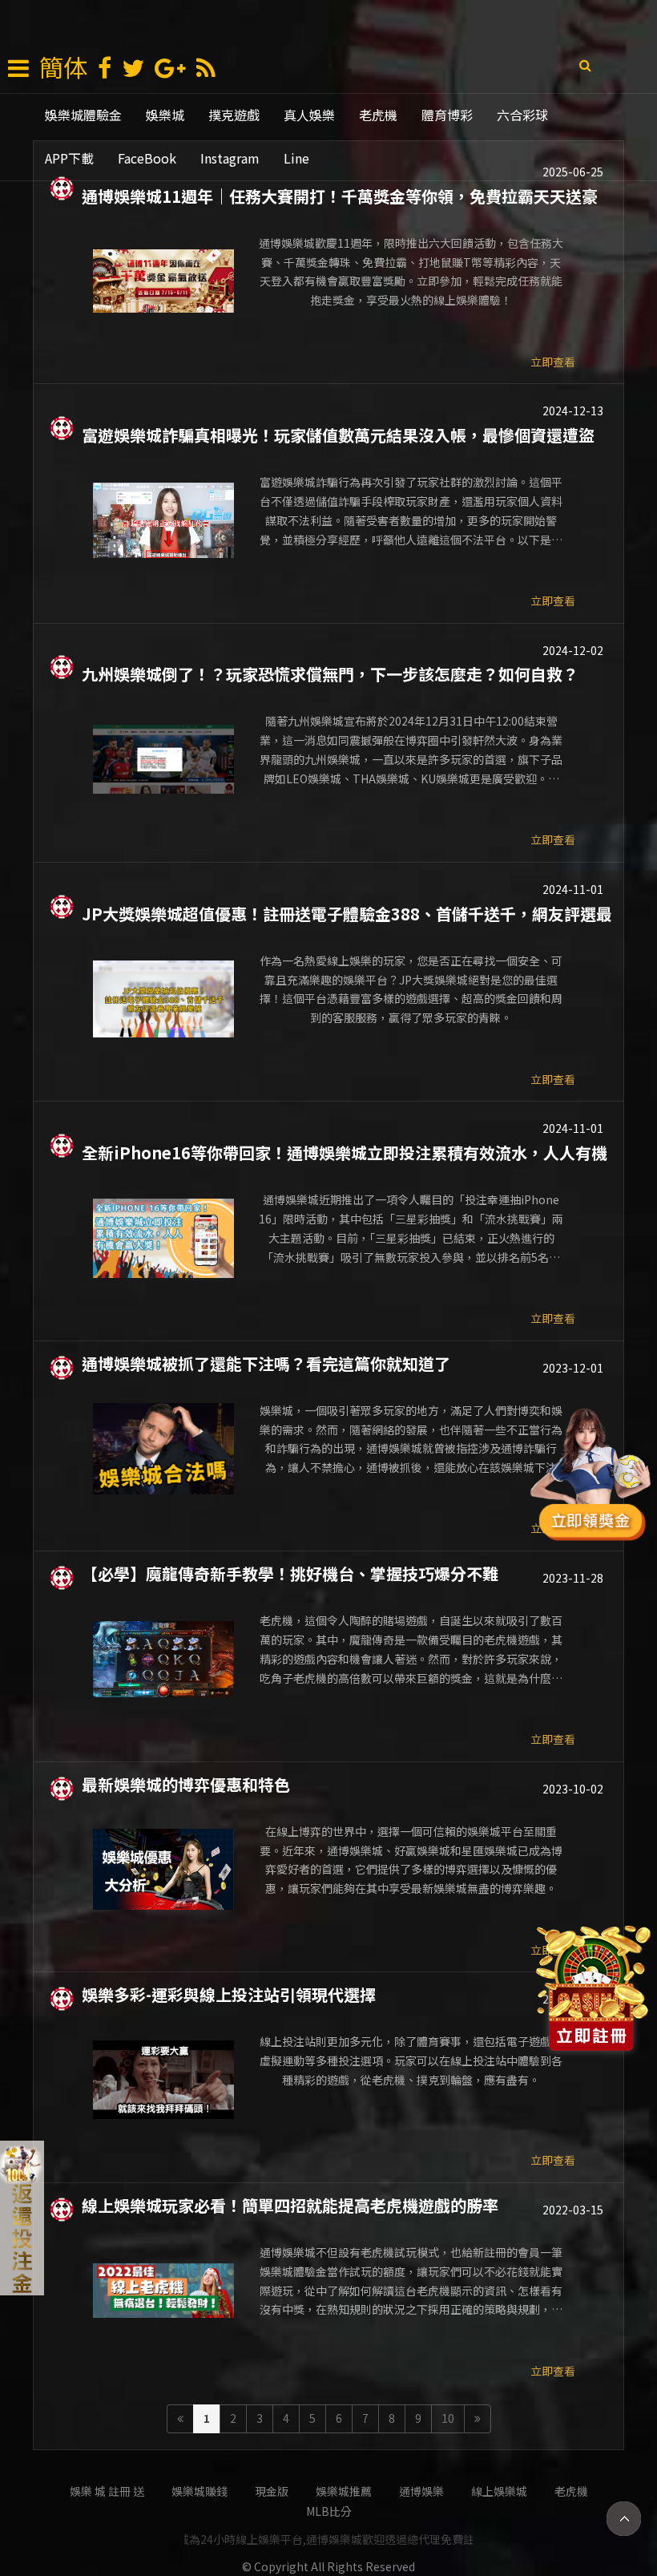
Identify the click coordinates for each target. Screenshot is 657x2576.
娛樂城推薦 (344, 2491)
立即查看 (553, 362)
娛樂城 (165, 115)
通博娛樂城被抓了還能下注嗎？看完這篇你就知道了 (266, 1362)
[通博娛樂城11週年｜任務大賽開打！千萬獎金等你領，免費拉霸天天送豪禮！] (164, 281)
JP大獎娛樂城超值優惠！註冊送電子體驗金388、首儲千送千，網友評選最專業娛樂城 (347, 912)
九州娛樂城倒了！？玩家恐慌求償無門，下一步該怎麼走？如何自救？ (330, 673)
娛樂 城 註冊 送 (107, 2491)
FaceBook (147, 158)
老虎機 (378, 115)
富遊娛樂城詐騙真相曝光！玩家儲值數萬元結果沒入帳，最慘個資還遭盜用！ (338, 434)
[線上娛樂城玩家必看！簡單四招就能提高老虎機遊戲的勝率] (164, 2291)
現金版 (272, 2491)
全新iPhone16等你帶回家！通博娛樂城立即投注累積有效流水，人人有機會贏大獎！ (345, 1151)
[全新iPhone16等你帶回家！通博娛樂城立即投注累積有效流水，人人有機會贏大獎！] (164, 1238)
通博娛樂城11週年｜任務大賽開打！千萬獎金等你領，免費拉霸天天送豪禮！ (340, 195)
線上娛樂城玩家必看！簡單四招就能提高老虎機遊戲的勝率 (290, 2204)
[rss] (206, 68)
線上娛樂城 (499, 2491)
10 (448, 2418)
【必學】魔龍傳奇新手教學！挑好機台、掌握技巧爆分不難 (290, 1572)
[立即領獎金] (590, 1477)
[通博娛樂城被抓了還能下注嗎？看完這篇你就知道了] (164, 1449)
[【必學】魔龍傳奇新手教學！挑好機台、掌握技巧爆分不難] (164, 1659)
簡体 (63, 67)
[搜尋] (585, 64)
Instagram (230, 158)
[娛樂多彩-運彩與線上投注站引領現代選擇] (164, 2080)
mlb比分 (329, 2511)
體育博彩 (447, 115)
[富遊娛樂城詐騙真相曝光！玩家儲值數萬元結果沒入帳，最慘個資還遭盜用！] (164, 520)
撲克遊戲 (234, 115)
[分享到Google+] (170, 68)
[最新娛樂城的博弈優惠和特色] (164, 1870)
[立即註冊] (593, 1993)
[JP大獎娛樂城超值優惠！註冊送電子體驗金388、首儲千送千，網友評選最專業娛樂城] (164, 999)
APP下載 (69, 158)
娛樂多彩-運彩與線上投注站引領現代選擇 (229, 1993)
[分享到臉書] (105, 68)
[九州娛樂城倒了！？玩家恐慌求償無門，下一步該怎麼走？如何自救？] (164, 759)
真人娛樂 (309, 115)
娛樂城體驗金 (83, 115)
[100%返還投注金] (22, 2218)
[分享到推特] (133, 68)
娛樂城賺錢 (200, 2491)
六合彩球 (522, 115)
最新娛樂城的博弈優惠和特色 (186, 1783)
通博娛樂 (421, 2491)
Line (296, 158)
